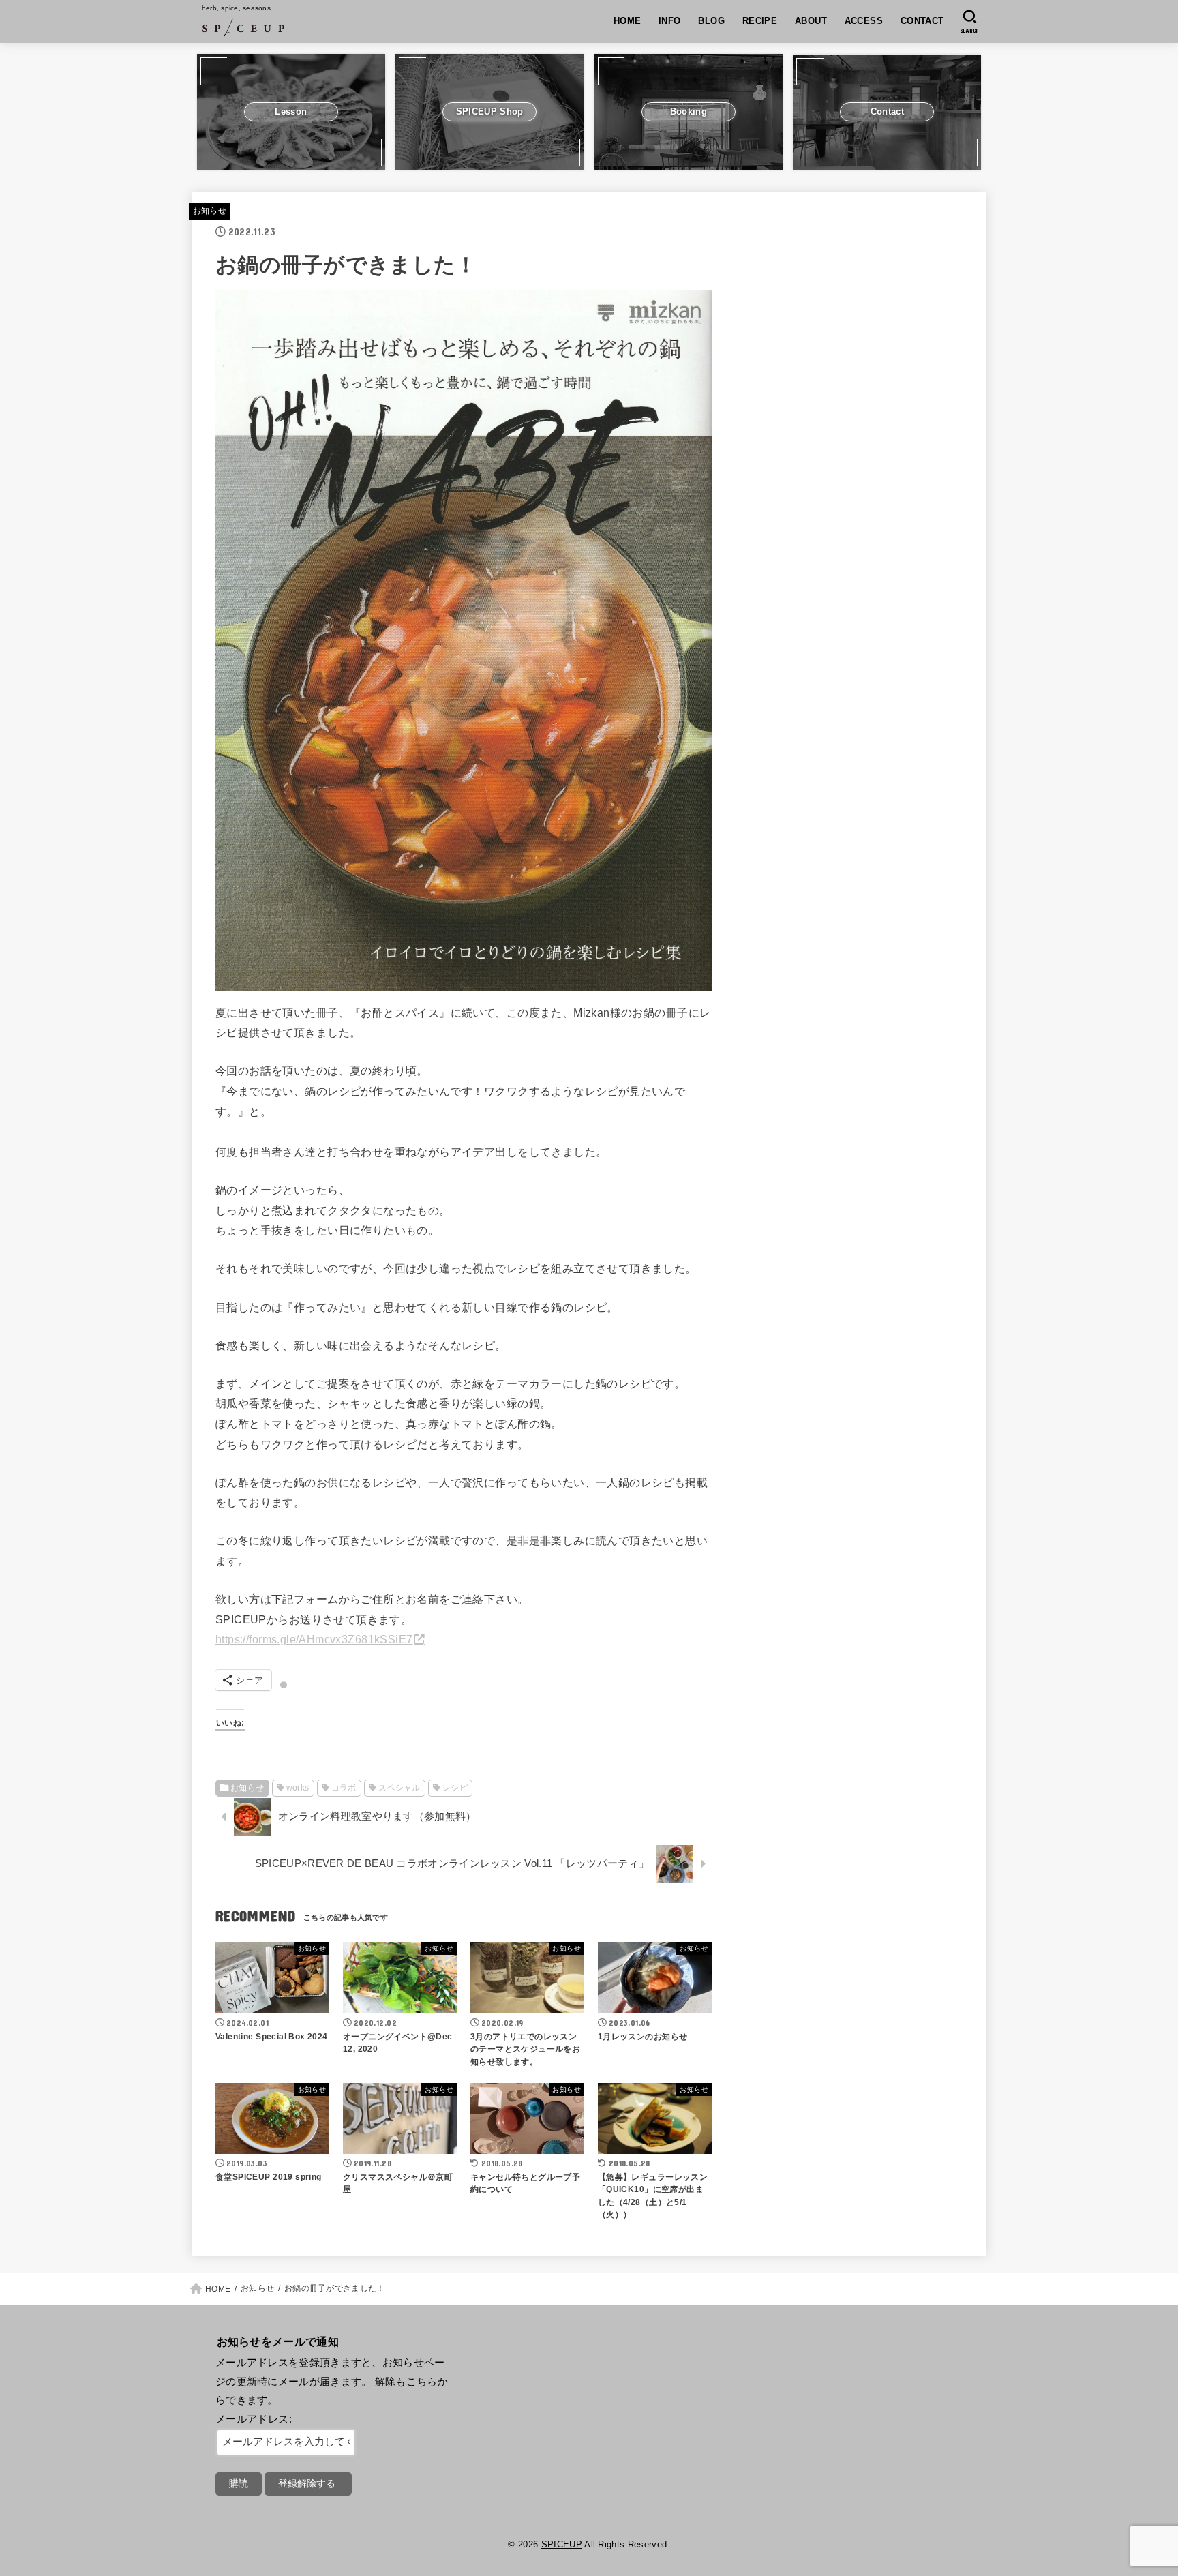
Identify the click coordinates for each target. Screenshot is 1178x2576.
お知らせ (210, 211)
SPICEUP (562, 2544)
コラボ (344, 1788)
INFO (670, 21)
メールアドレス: (254, 2419)
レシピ (455, 1788)
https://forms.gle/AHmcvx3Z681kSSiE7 (314, 1639)
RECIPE (760, 21)
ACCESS (864, 21)
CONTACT (922, 21)
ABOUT (811, 21)
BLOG (711, 21)
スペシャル (399, 1788)
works (298, 1788)
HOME (628, 21)
